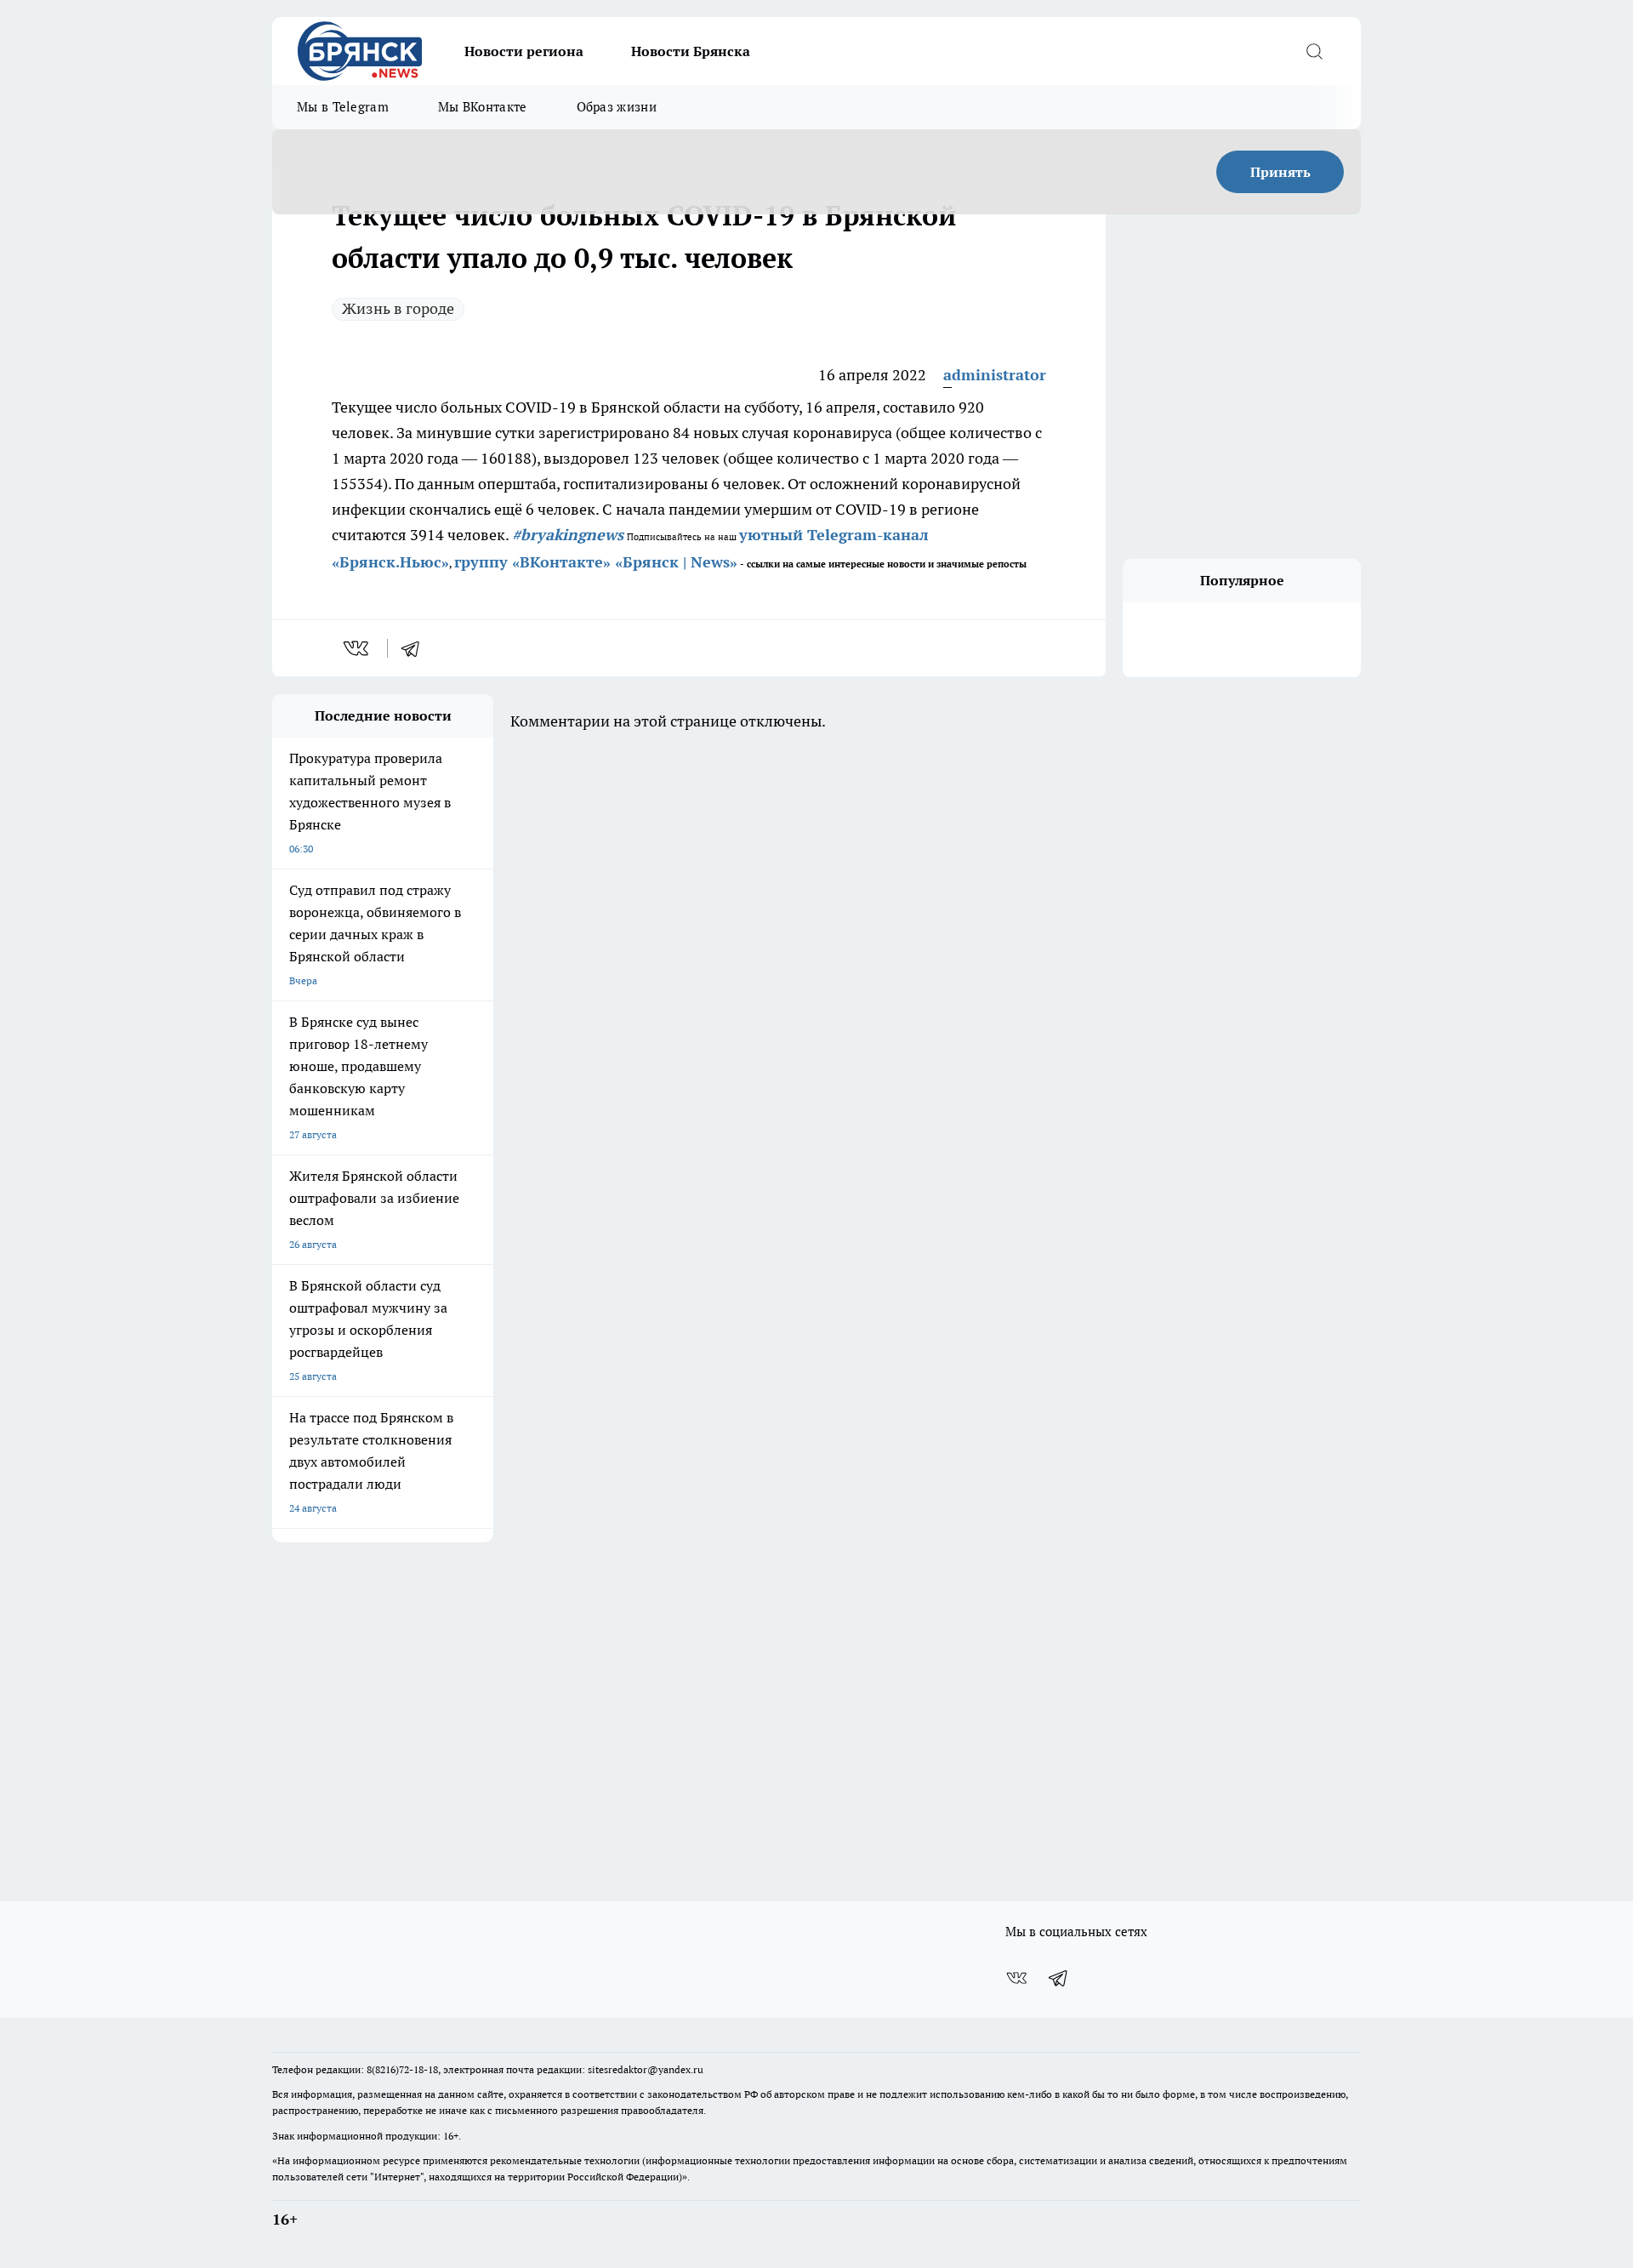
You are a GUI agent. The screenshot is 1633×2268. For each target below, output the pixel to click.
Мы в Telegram (343, 107)
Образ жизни (617, 107)
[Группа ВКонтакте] (1016, 1978)
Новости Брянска (691, 51)
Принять (1280, 172)
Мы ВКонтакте (483, 107)
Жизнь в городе (398, 308)
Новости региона (524, 51)
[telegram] (416, 648)
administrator (995, 375)
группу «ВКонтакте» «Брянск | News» (596, 562)
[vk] (358, 648)
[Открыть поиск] (1314, 51)
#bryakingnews (568, 535)
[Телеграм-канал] (1059, 1978)
